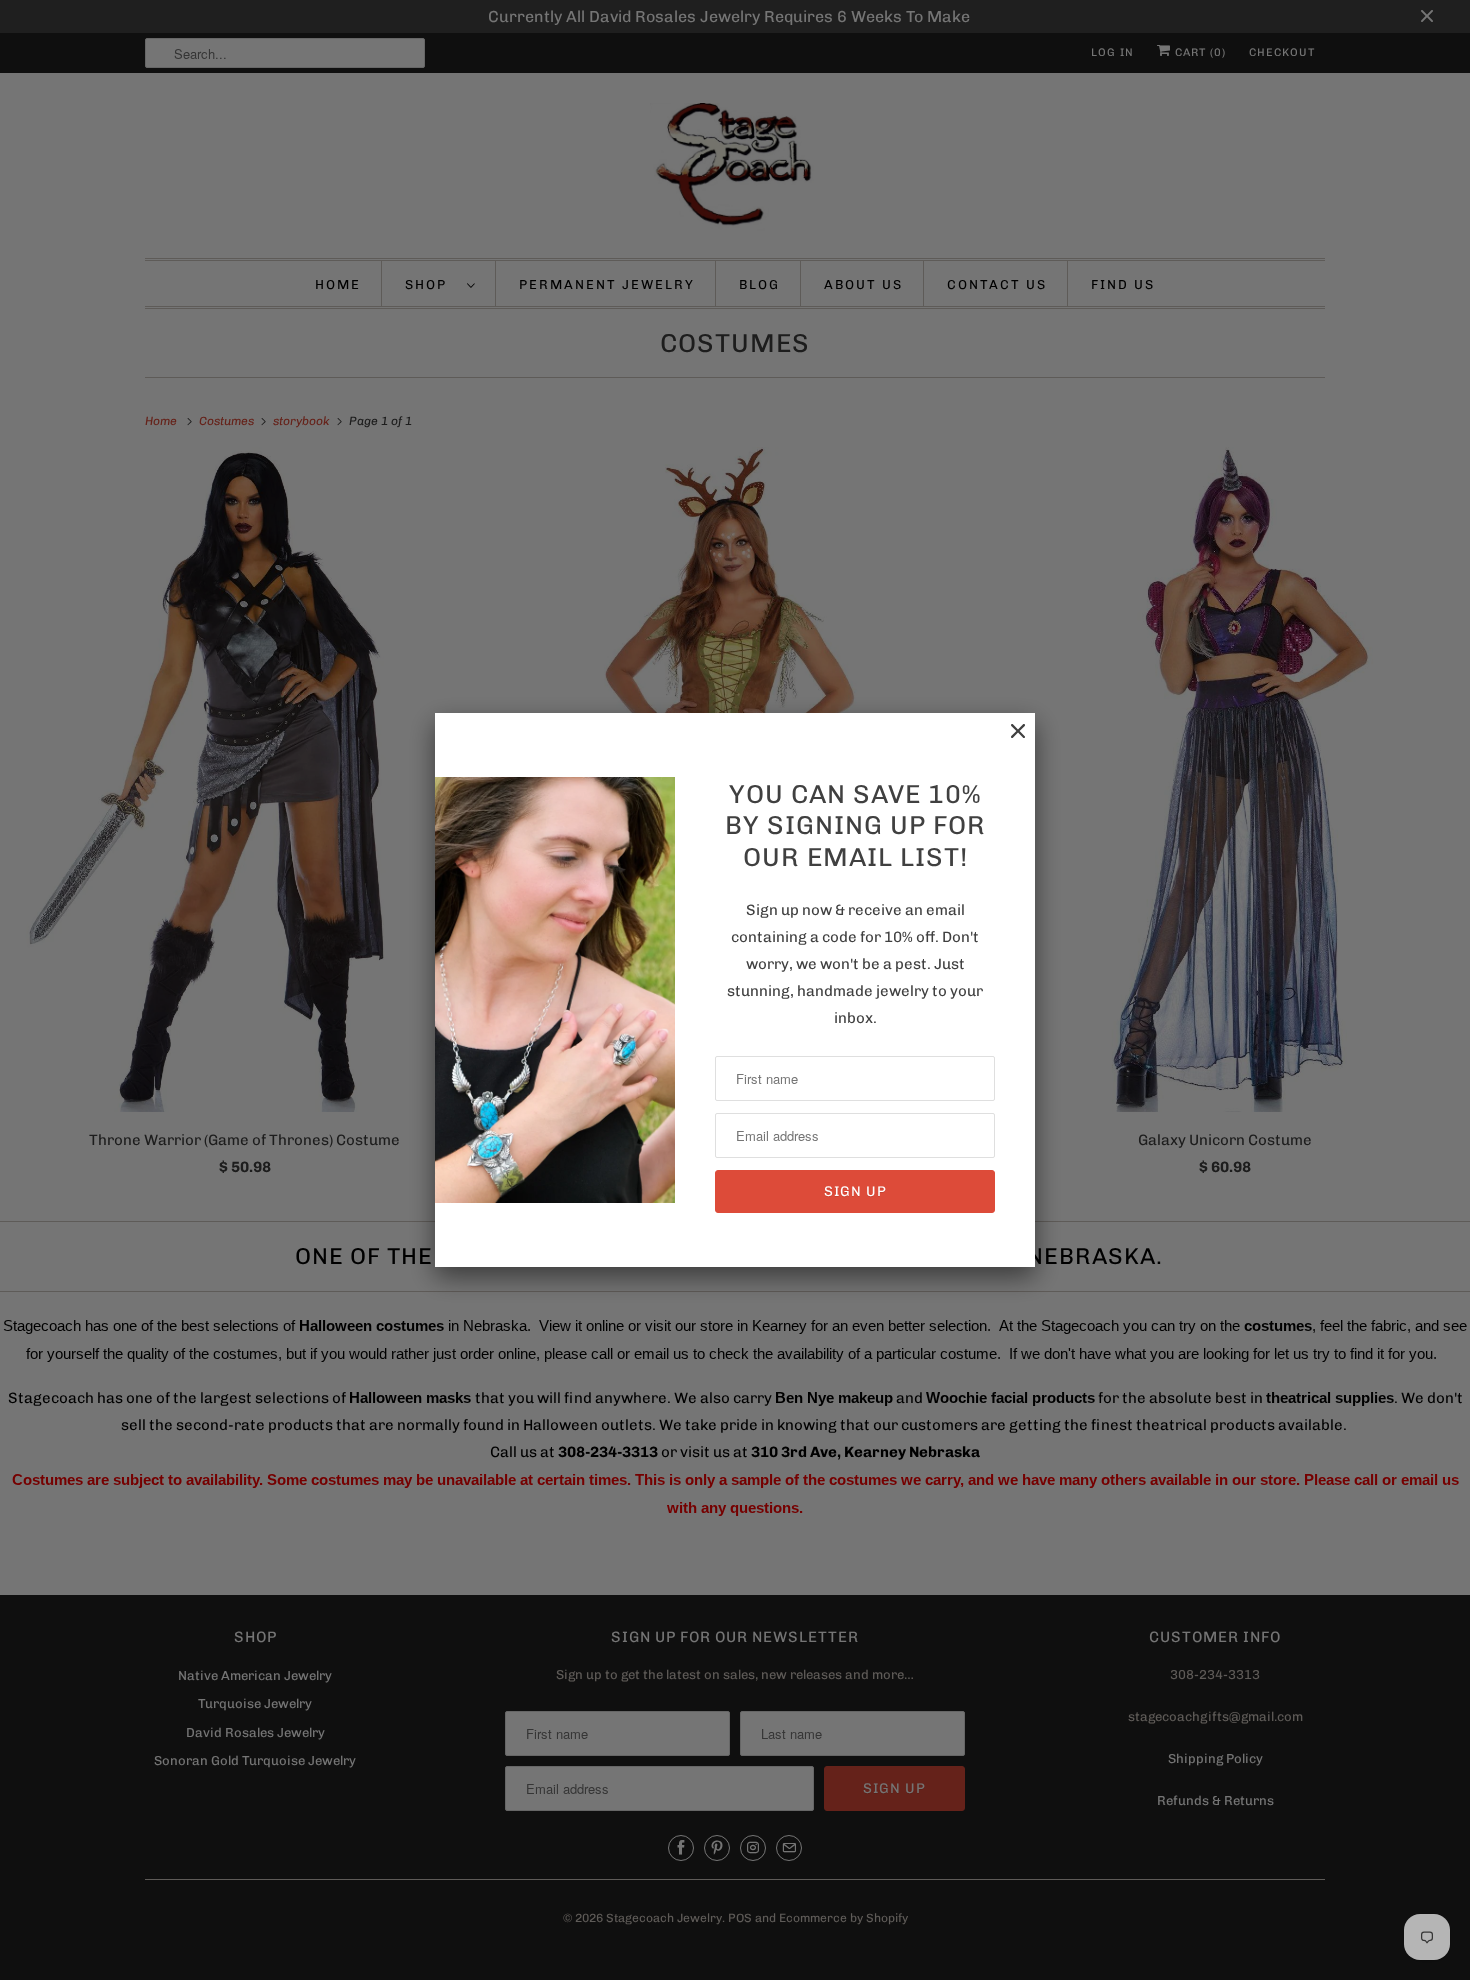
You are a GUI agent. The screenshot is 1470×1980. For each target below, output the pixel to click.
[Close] (1008, 741)
